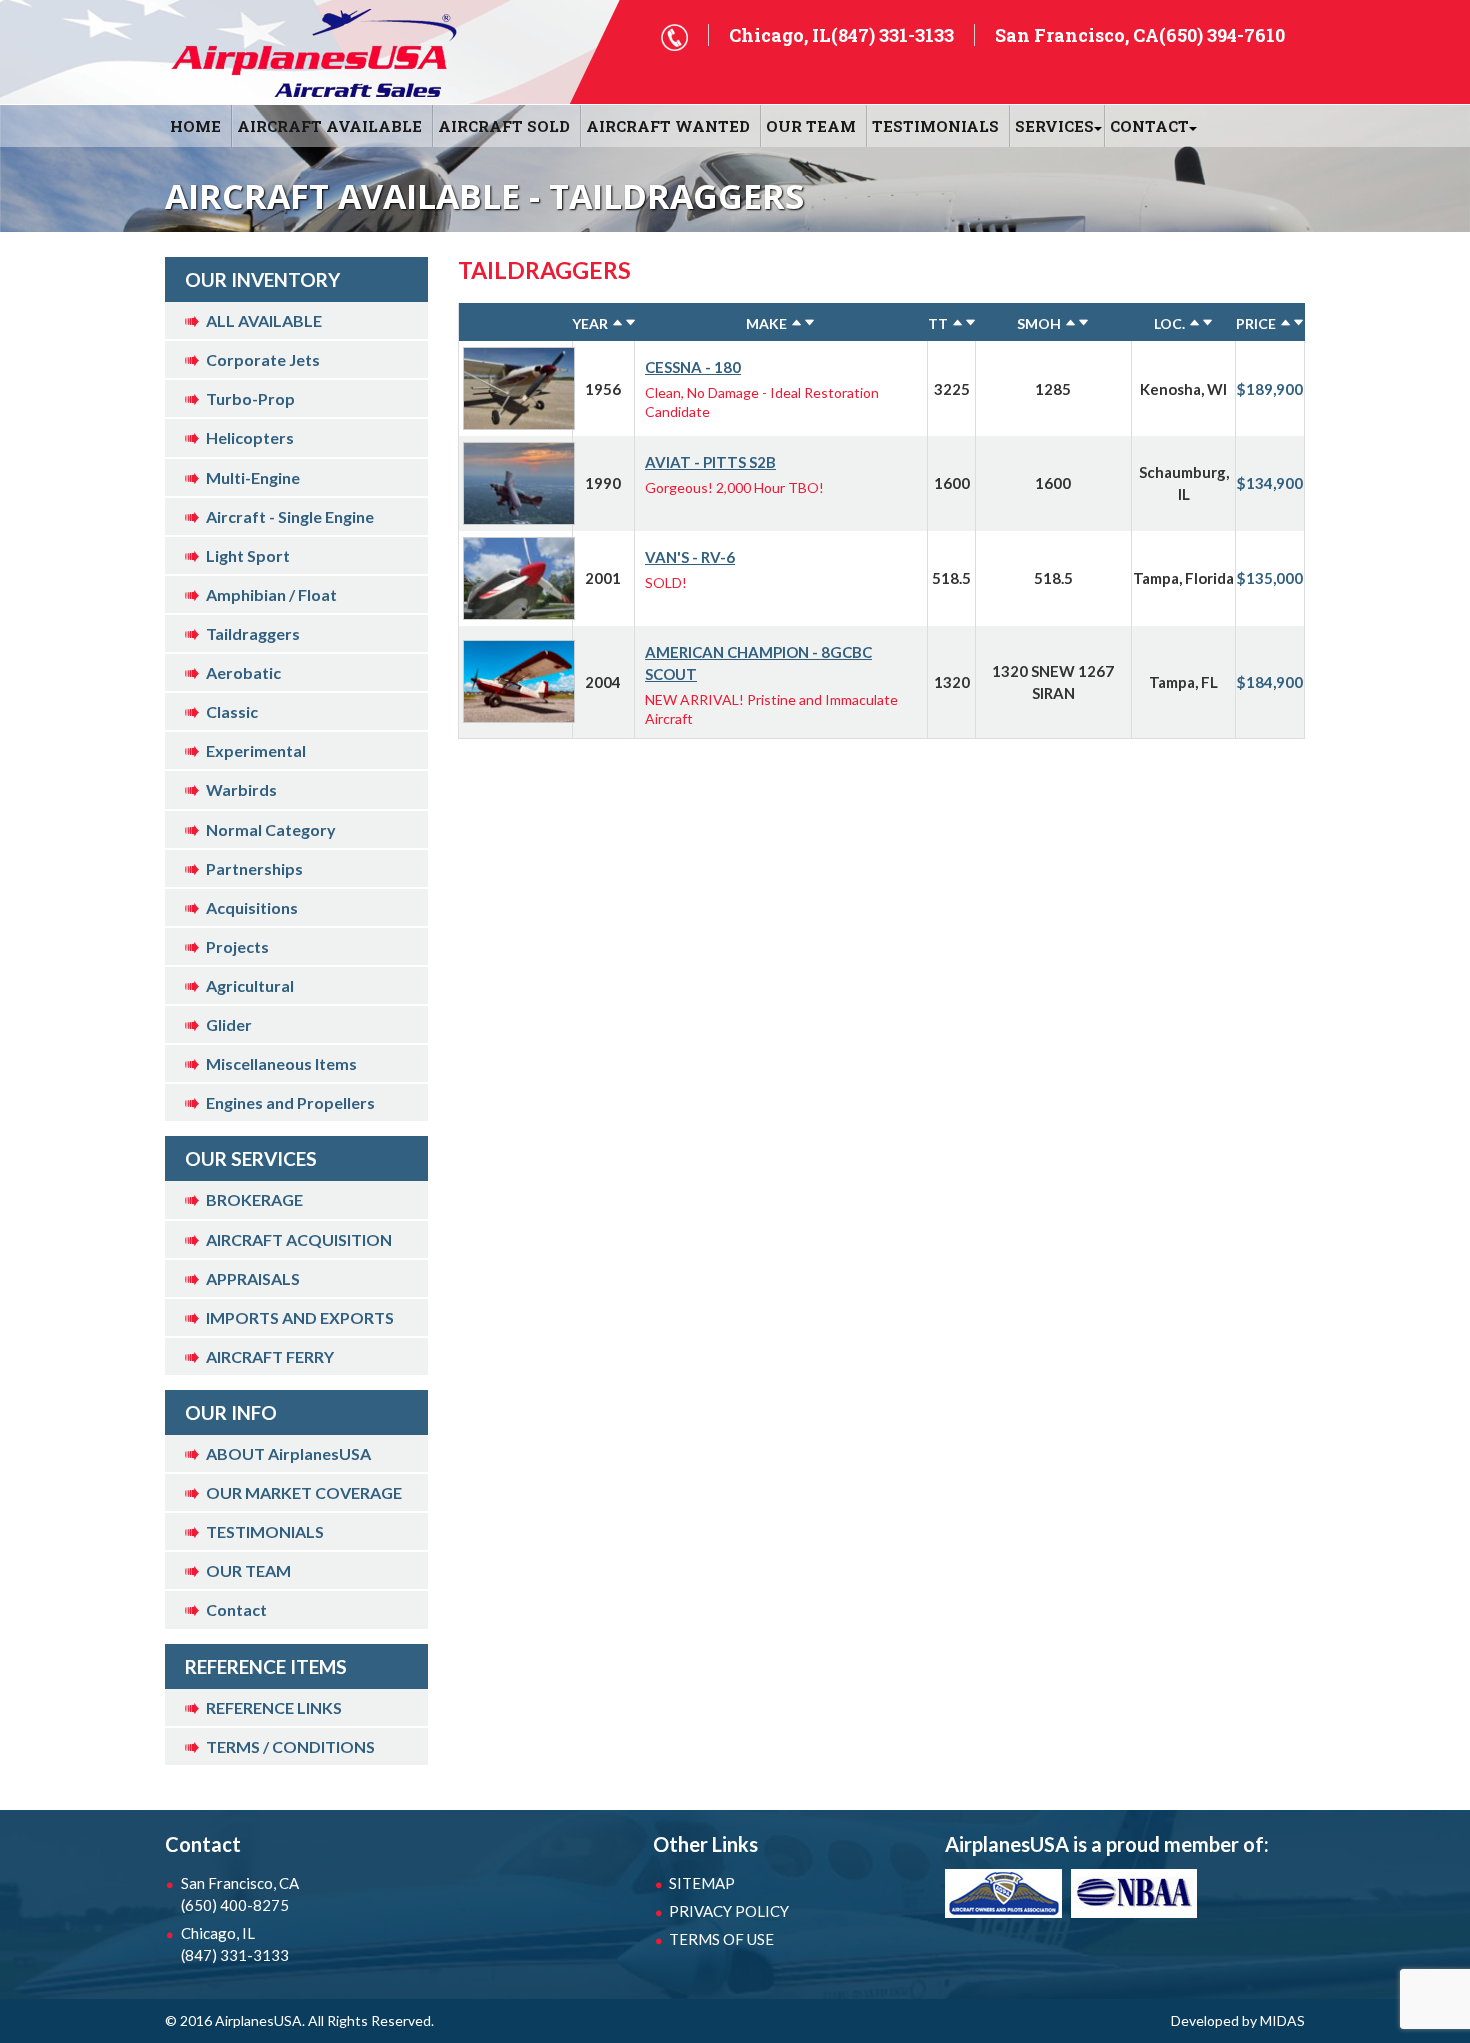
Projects (237, 946)
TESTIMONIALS (265, 1531)
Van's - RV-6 (690, 557)
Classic (232, 711)
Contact (236, 1609)
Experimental (256, 750)
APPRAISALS (253, 1278)
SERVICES (1054, 126)
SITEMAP (702, 1883)
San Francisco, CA (240, 1894)
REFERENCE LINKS (274, 1707)
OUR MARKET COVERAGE (304, 1492)
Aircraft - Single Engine (290, 516)
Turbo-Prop (250, 398)
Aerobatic (243, 672)
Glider (229, 1024)
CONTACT (1149, 126)
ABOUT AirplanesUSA (288, 1453)
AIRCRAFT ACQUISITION (299, 1239)
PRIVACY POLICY (729, 1911)
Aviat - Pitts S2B (710, 462)
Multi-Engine (253, 477)
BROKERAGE (254, 1199)
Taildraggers (253, 633)
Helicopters (250, 437)
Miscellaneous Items (281, 1063)
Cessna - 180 (693, 367)
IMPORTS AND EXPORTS (300, 1317)
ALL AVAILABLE (264, 320)
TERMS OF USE (721, 1939)
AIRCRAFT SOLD (504, 126)
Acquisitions (252, 907)
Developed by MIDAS (1238, 2020)
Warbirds (241, 789)
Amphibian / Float (271, 594)
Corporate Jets (263, 359)
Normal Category (271, 829)
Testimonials (935, 126)
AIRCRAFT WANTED (668, 126)
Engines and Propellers (290, 1102)
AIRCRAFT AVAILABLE (329, 126)
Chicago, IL (235, 1944)
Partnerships (254, 868)
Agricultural (250, 985)
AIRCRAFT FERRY (270, 1356)
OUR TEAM (811, 126)
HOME (195, 126)
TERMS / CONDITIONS (290, 1746)
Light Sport (248, 555)
